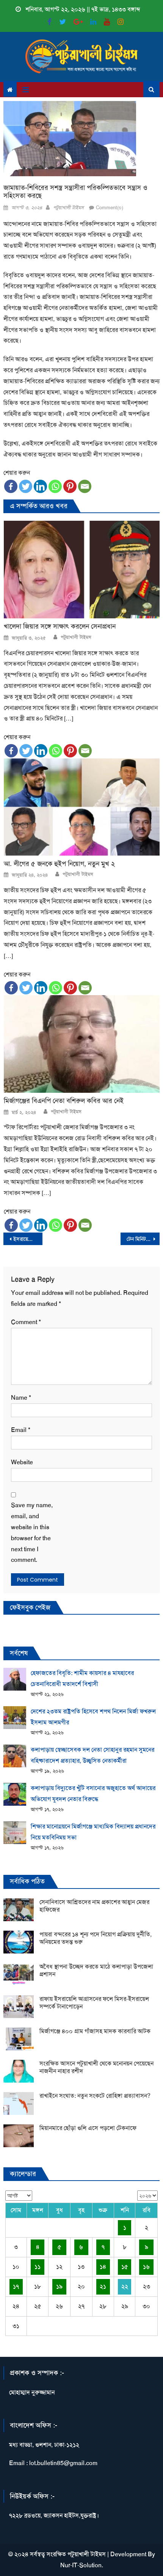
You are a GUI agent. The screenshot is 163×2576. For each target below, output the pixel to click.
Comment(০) (110, 208)
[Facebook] (11, 486)
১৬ (146, 2267)
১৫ (125, 2267)
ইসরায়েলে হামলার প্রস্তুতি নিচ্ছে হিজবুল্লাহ (28, 1239)
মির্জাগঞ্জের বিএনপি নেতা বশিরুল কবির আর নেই (64, 1101)
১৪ (103, 2267)
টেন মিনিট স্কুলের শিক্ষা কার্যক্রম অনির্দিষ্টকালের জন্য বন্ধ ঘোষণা (143, 1239)
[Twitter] (26, 486)
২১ (103, 2286)
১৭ (16, 2286)
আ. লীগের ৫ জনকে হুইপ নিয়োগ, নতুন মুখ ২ (59, 864)
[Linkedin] (40, 486)
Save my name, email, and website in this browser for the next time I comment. (32, 1532)
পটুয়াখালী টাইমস (68, 208)
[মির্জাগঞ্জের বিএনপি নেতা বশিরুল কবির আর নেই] (82, 1044)
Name (21, 1398)
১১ (38, 2267)
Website (22, 1462)
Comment (26, 1322)
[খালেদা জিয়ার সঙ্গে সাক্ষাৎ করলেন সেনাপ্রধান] (82, 570)
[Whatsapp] (55, 486)
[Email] (85, 486)
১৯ (59, 2286)
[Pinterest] (70, 486)
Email (21, 1430)
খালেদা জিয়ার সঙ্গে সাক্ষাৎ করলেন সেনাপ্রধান (60, 627)
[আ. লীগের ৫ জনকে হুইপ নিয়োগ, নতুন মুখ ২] (82, 807)
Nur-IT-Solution (81, 2565)
